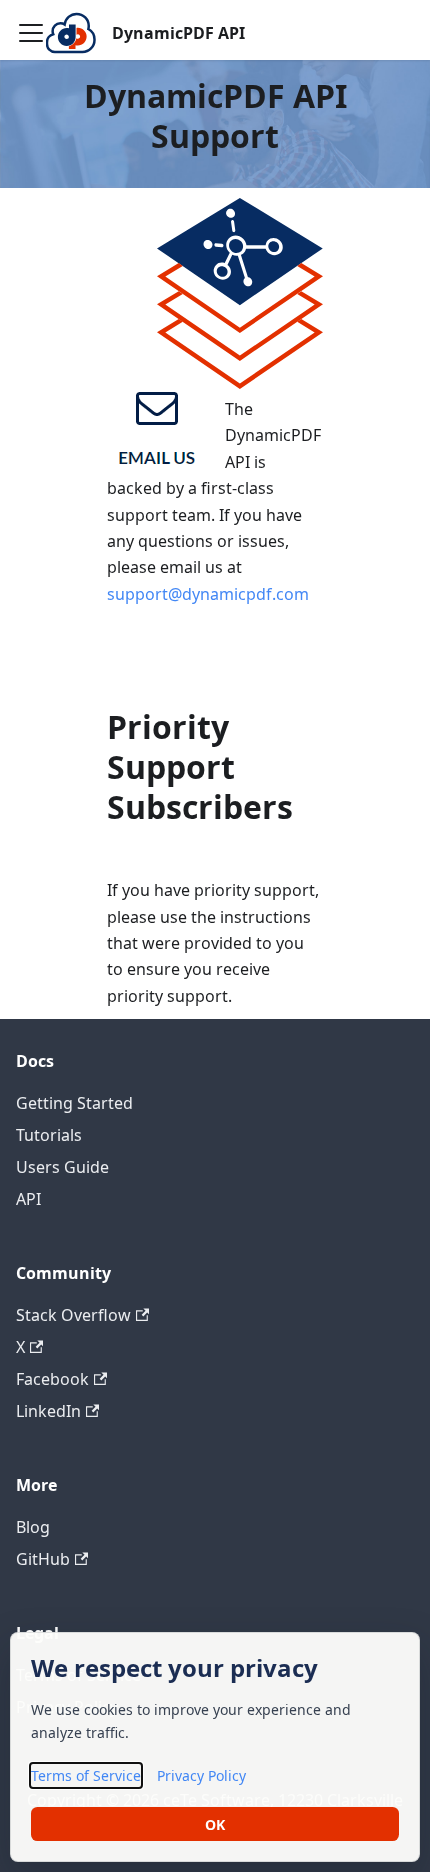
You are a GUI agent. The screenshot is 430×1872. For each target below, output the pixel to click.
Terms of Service (86, 1775)
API (28, 1199)
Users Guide (62, 1167)
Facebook (52, 1379)
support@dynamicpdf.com (208, 594)
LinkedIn (48, 1411)
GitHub (43, 1559)
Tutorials (49, 1135)
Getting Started (74, 1103)
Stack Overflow (73, 1315)
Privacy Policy (201, 1775)
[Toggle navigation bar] (31, 33)
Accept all (215, 1824)
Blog (33, 1527)
